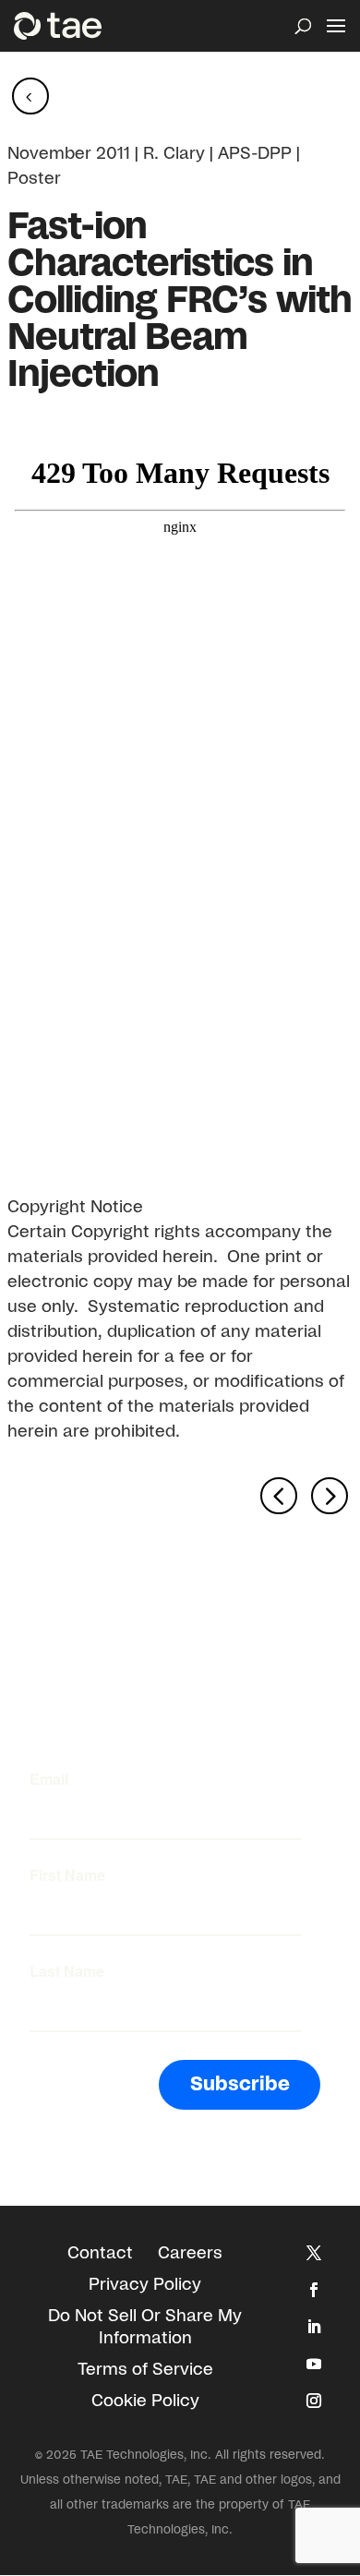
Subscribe (240, 2084)
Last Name (67, 1971)
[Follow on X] (314, 2253)
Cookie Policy (145, 2401)
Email (49, 1779)
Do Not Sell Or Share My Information (145, 2328)
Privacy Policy (145, 2285)
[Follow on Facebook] (314, 2290)
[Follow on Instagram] (314, 2401)
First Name (67, 1875)
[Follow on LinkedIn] (314, 2327)
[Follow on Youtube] (314, 2364)
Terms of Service (145, 2370)
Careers (190, 2254)
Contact (100, 2254)
